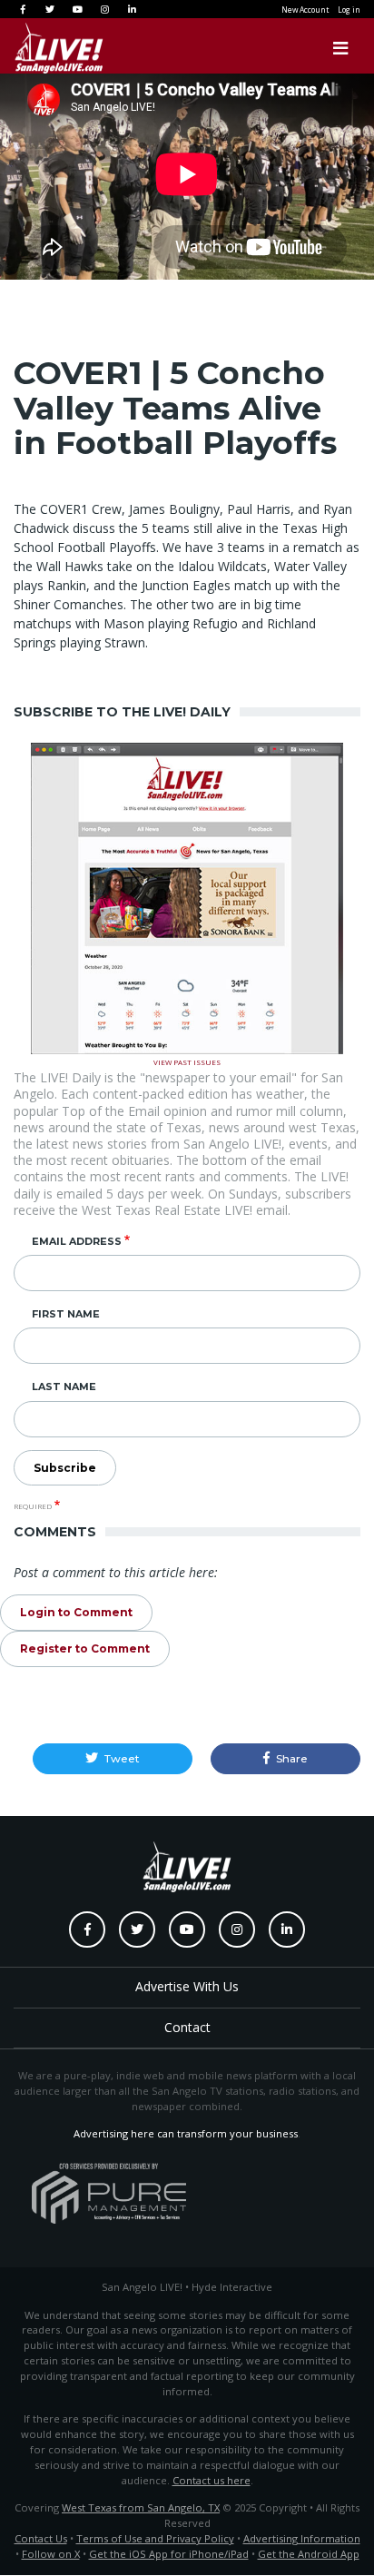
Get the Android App (309, 2554)
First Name (66, 1314)
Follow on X (51, 2554)
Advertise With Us (187, 1986)
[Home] (41, 48)
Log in (349, 10)
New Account (305, 10)
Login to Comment (76, 1612)
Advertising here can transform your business (186, 2133)
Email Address (77, 1241)
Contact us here (212, 2480)
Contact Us (41, 2538)
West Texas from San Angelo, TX (141, 2507)
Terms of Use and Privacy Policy (155, 2538)
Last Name (64, 1387)
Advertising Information (302, 2538)
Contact (187, 2027)
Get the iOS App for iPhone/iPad (169, 2554)
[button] (113, 1759)
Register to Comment (85, 1648)
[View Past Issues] (187, 897)
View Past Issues (187, 1061)
